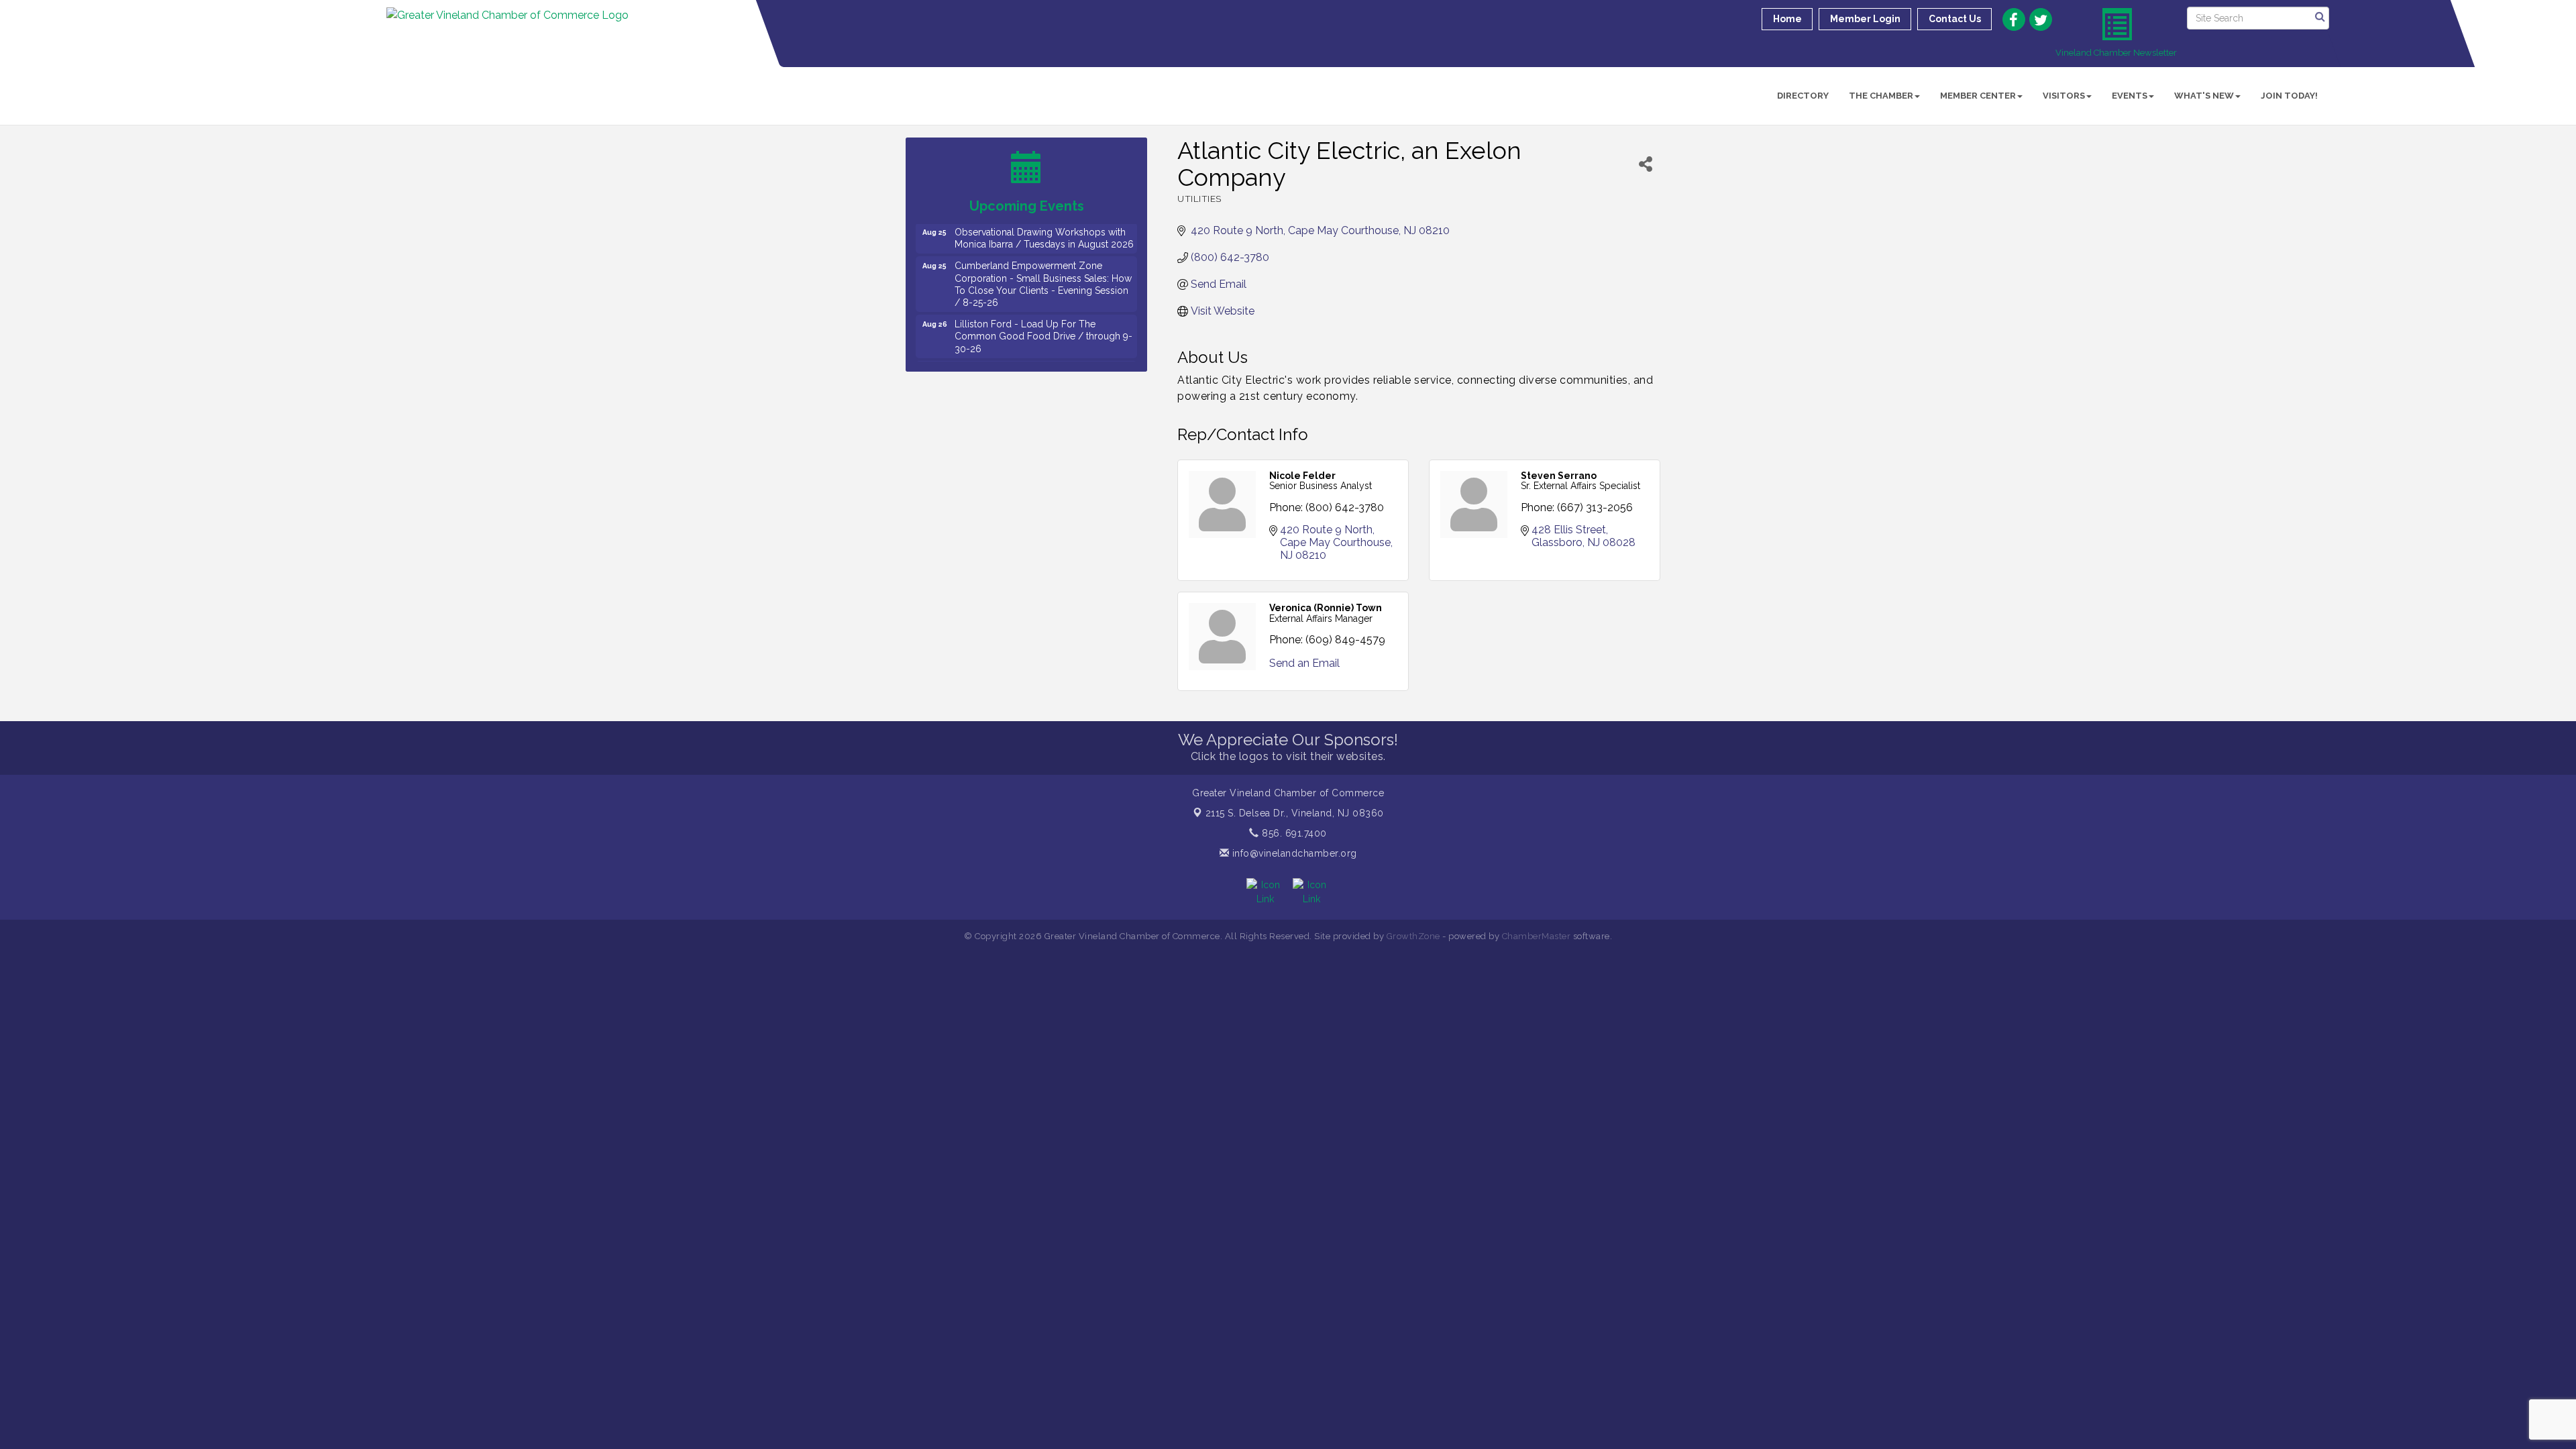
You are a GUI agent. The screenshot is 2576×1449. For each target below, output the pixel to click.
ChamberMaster (1537, 936)
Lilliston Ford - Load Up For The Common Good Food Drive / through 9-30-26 (1043, 315)
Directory (1803, 96)
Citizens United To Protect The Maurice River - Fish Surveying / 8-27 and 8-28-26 (1040, 361)
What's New (2204, 96)
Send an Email (1304, 663)
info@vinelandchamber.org (1293, 853)
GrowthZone (1413, 936)
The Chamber (1881, 96)
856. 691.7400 (1293, 833)
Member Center (1978, 96)
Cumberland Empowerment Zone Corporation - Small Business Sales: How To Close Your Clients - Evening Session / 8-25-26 (1043, 263)
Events (2130, 96)
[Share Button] (1646, 164)
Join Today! (2289, 96)
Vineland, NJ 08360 (1295, 813)
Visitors (2064, 96)
